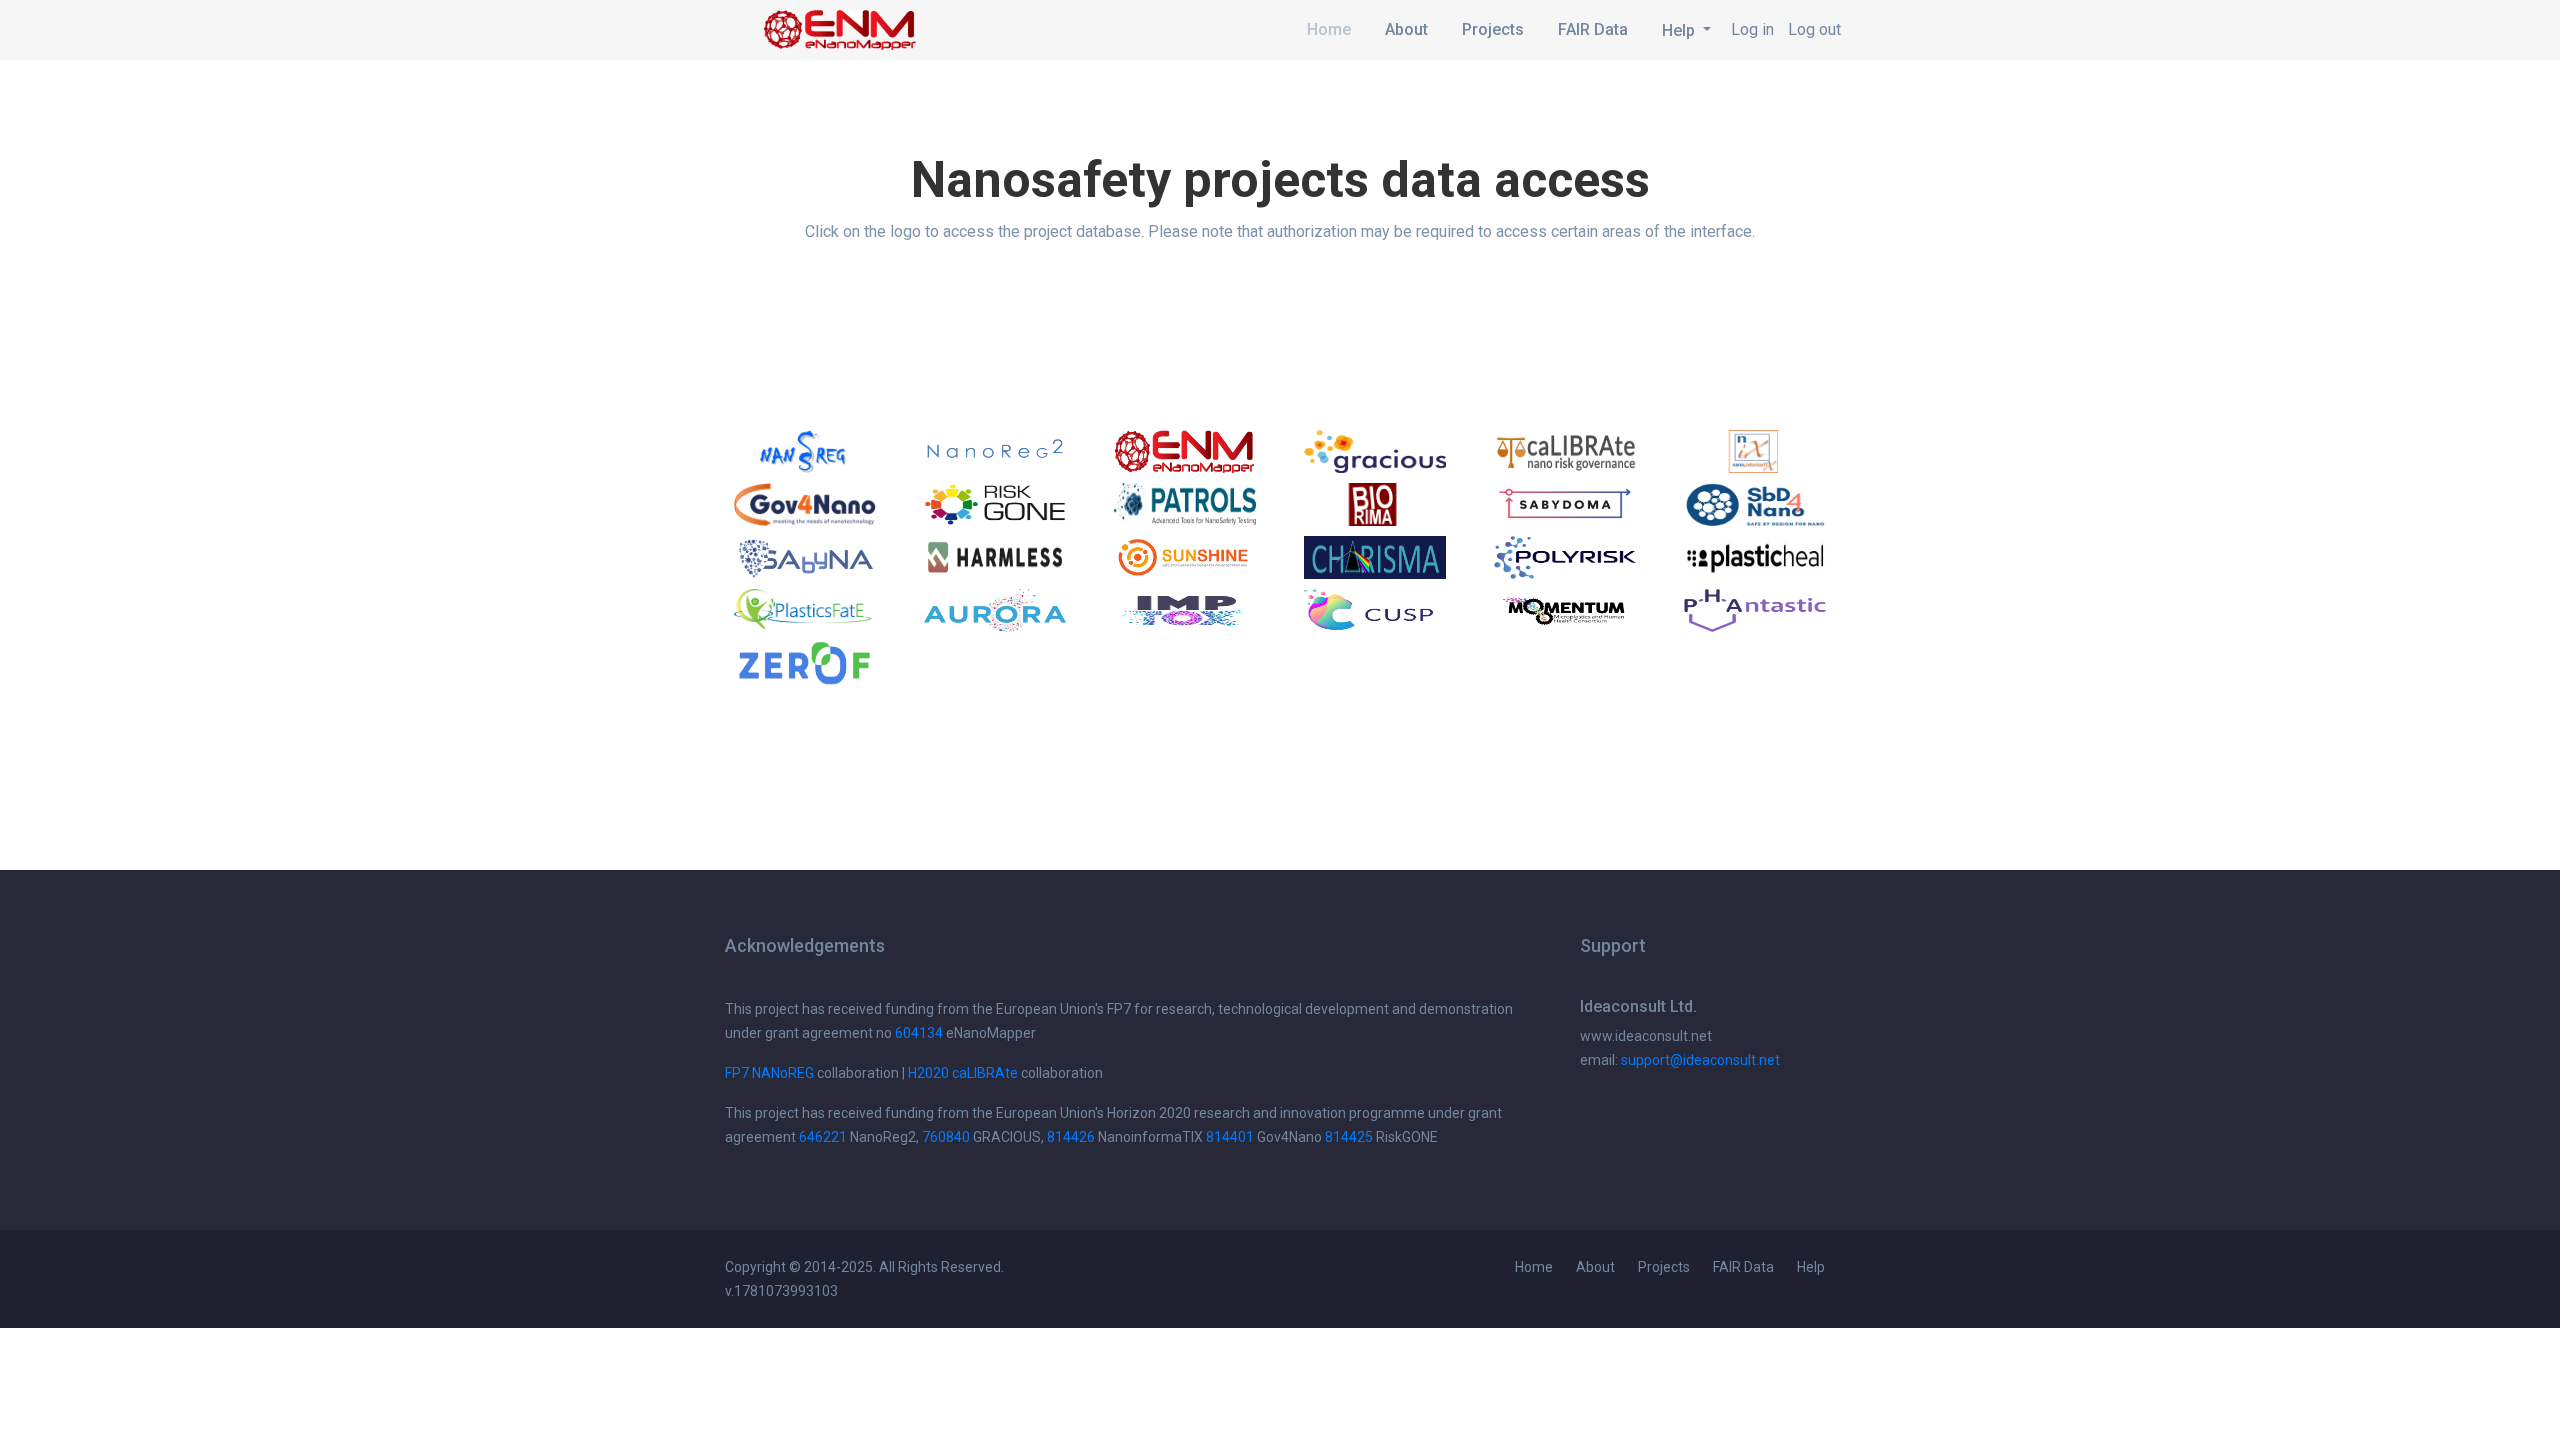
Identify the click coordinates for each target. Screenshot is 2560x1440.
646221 (823, 1137)
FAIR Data (1593, 29)
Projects (1493, 29)
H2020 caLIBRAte (963, 1073)
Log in (1752, 29)
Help (1811, 1267)
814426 (1071, 1137)
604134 (919, 1033)
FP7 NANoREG (769, 1073)
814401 (1230, 1137)
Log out (1814, 29)
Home (1329, 29)
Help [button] (1680, 30)
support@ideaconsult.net (1700, 1060)
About (1406, 29)
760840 (946, 1137)
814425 (1349, 1137)
